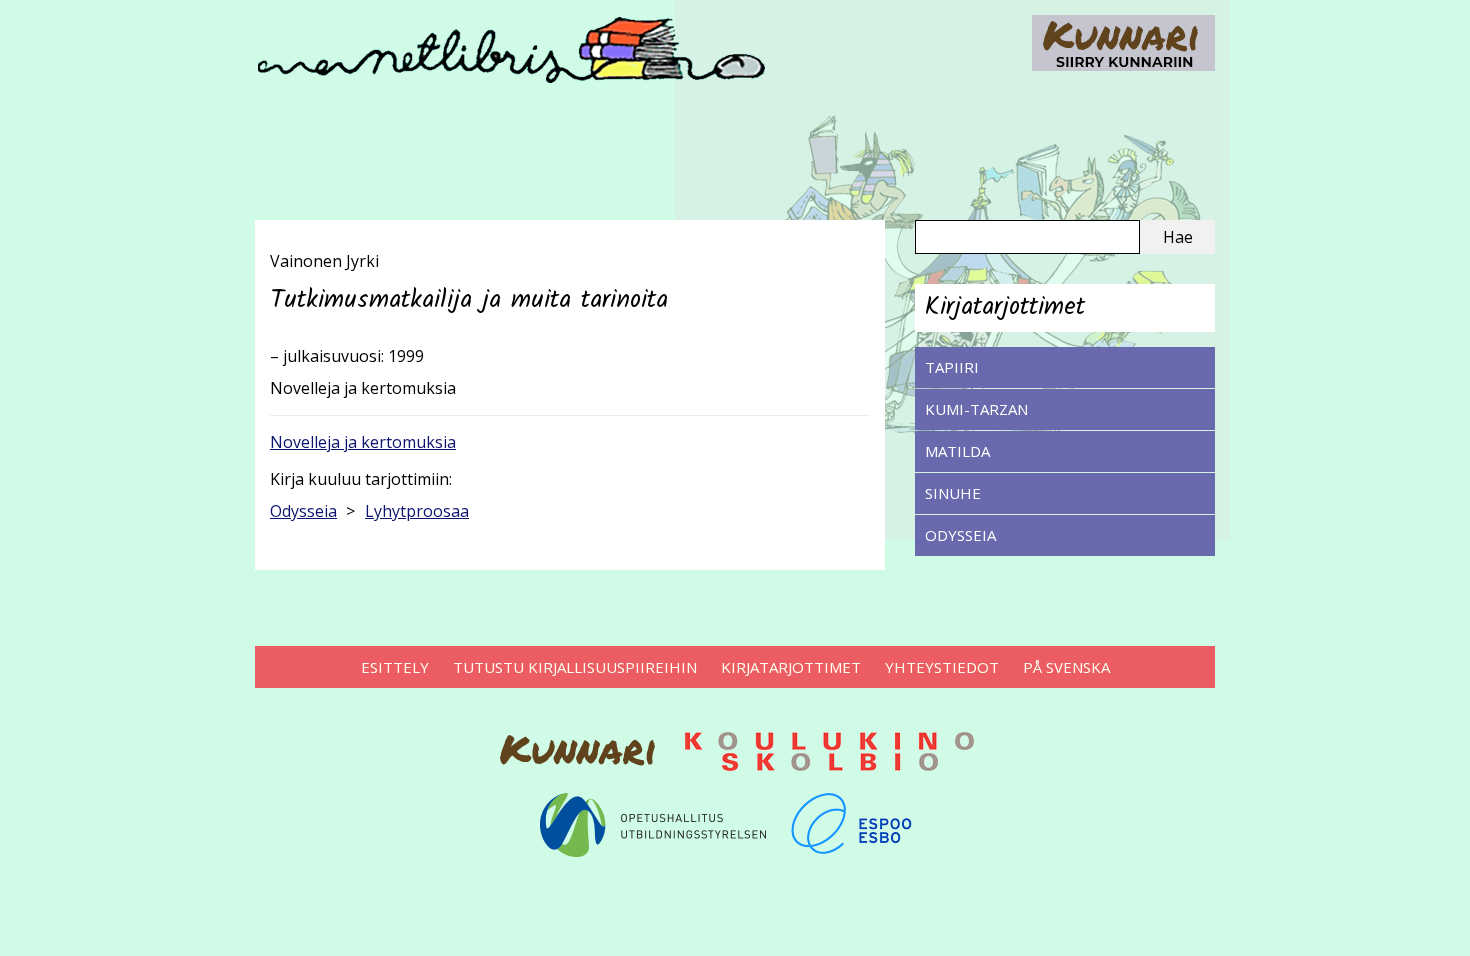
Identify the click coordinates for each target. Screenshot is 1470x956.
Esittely (395, 667)
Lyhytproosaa (417, 511)
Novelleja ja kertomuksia (363, 442)
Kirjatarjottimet (791, 667)
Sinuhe (953, 493)
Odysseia (960, 535)
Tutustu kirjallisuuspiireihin (575, 667)
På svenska (1066, 667)
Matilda (957, 451)
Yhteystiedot (942, 667)
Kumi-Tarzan (976, 409)
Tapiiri (952, 367)
